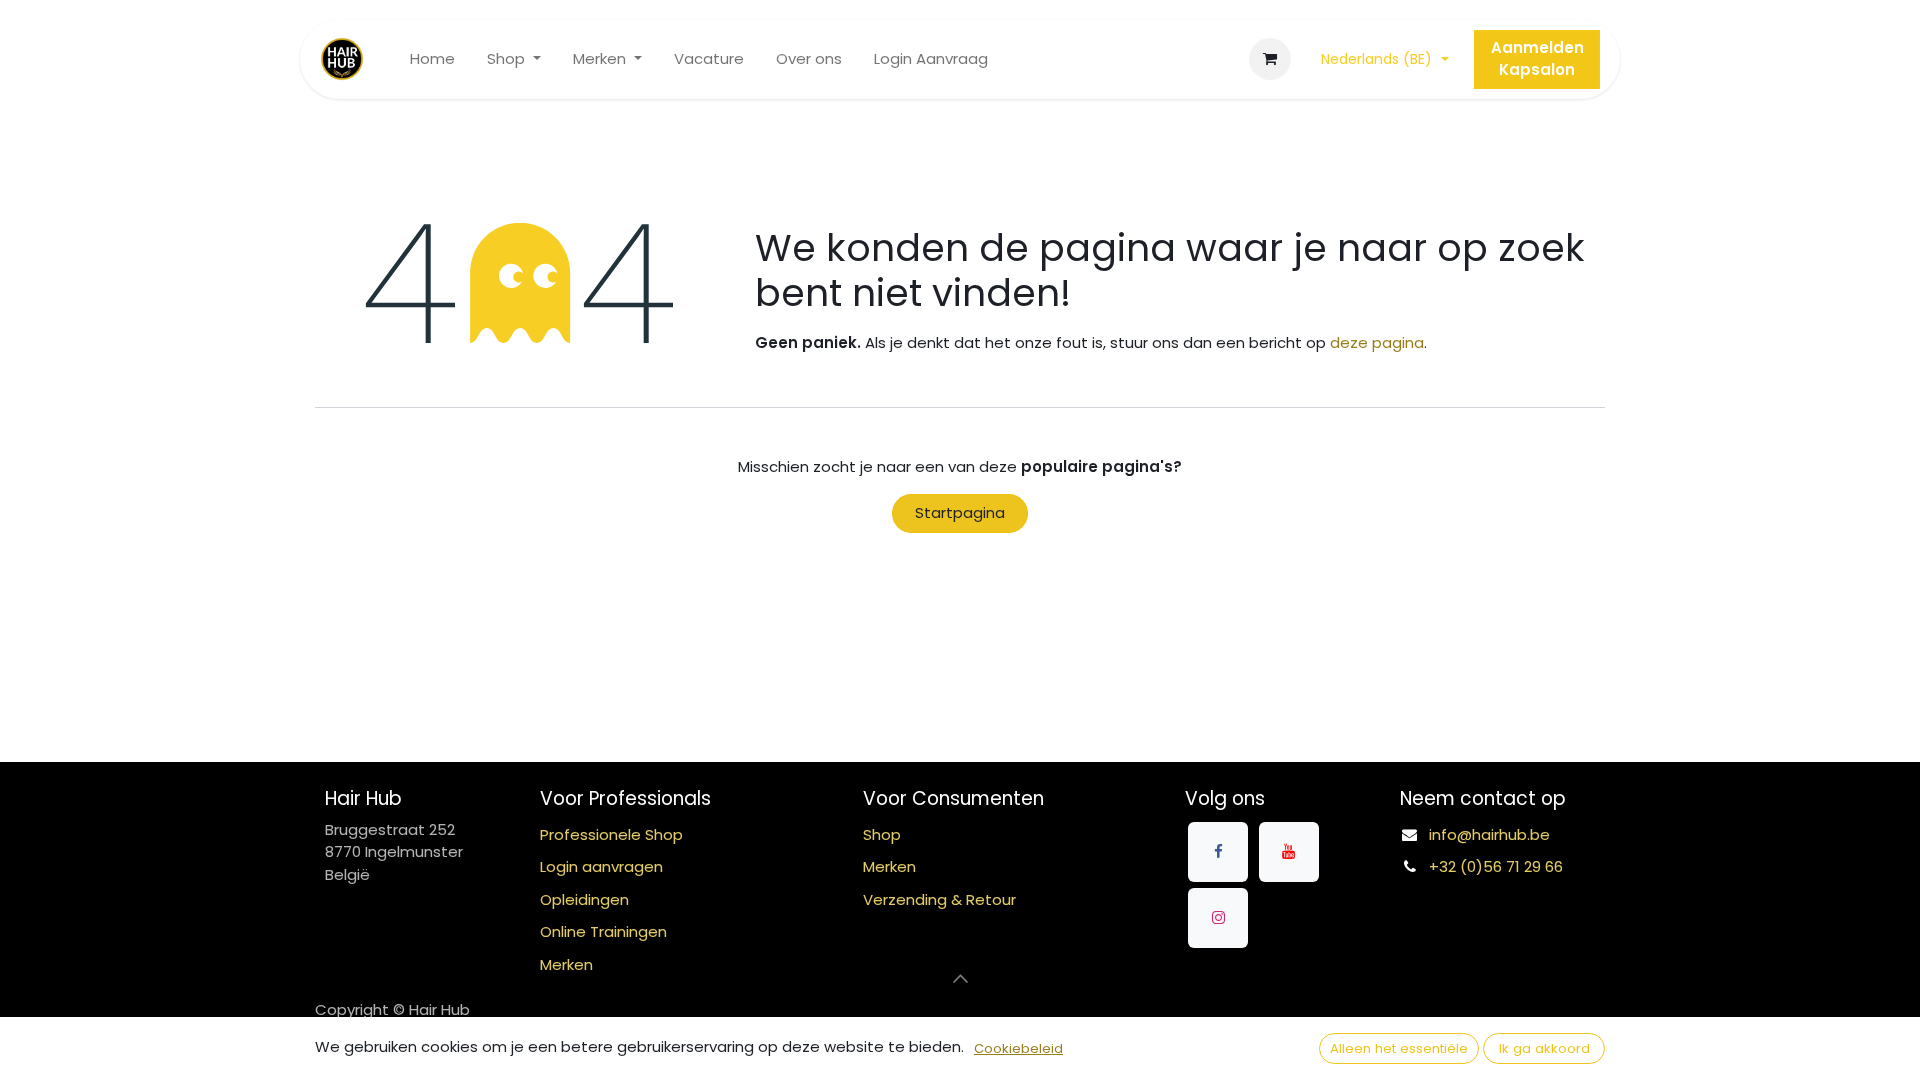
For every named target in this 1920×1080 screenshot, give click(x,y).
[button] (960, 978)
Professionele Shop (611, 834)
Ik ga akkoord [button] (1544, 1048)
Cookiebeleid (1018, 1048)
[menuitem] (432, 59)
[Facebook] (1218, 852)
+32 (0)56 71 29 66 (1496, 866)
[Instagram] (1218, 918)
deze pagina (1377, 342)
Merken (889, 866)
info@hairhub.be (1489, 834)
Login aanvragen (601, 866)
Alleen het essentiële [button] (1399, 1048)
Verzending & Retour (939, 899)
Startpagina (960, 512)
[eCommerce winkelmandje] (1270, 59)
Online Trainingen (603, 931)
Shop (882, 834)
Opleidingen (584, 899)
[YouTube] (1289, 852)
